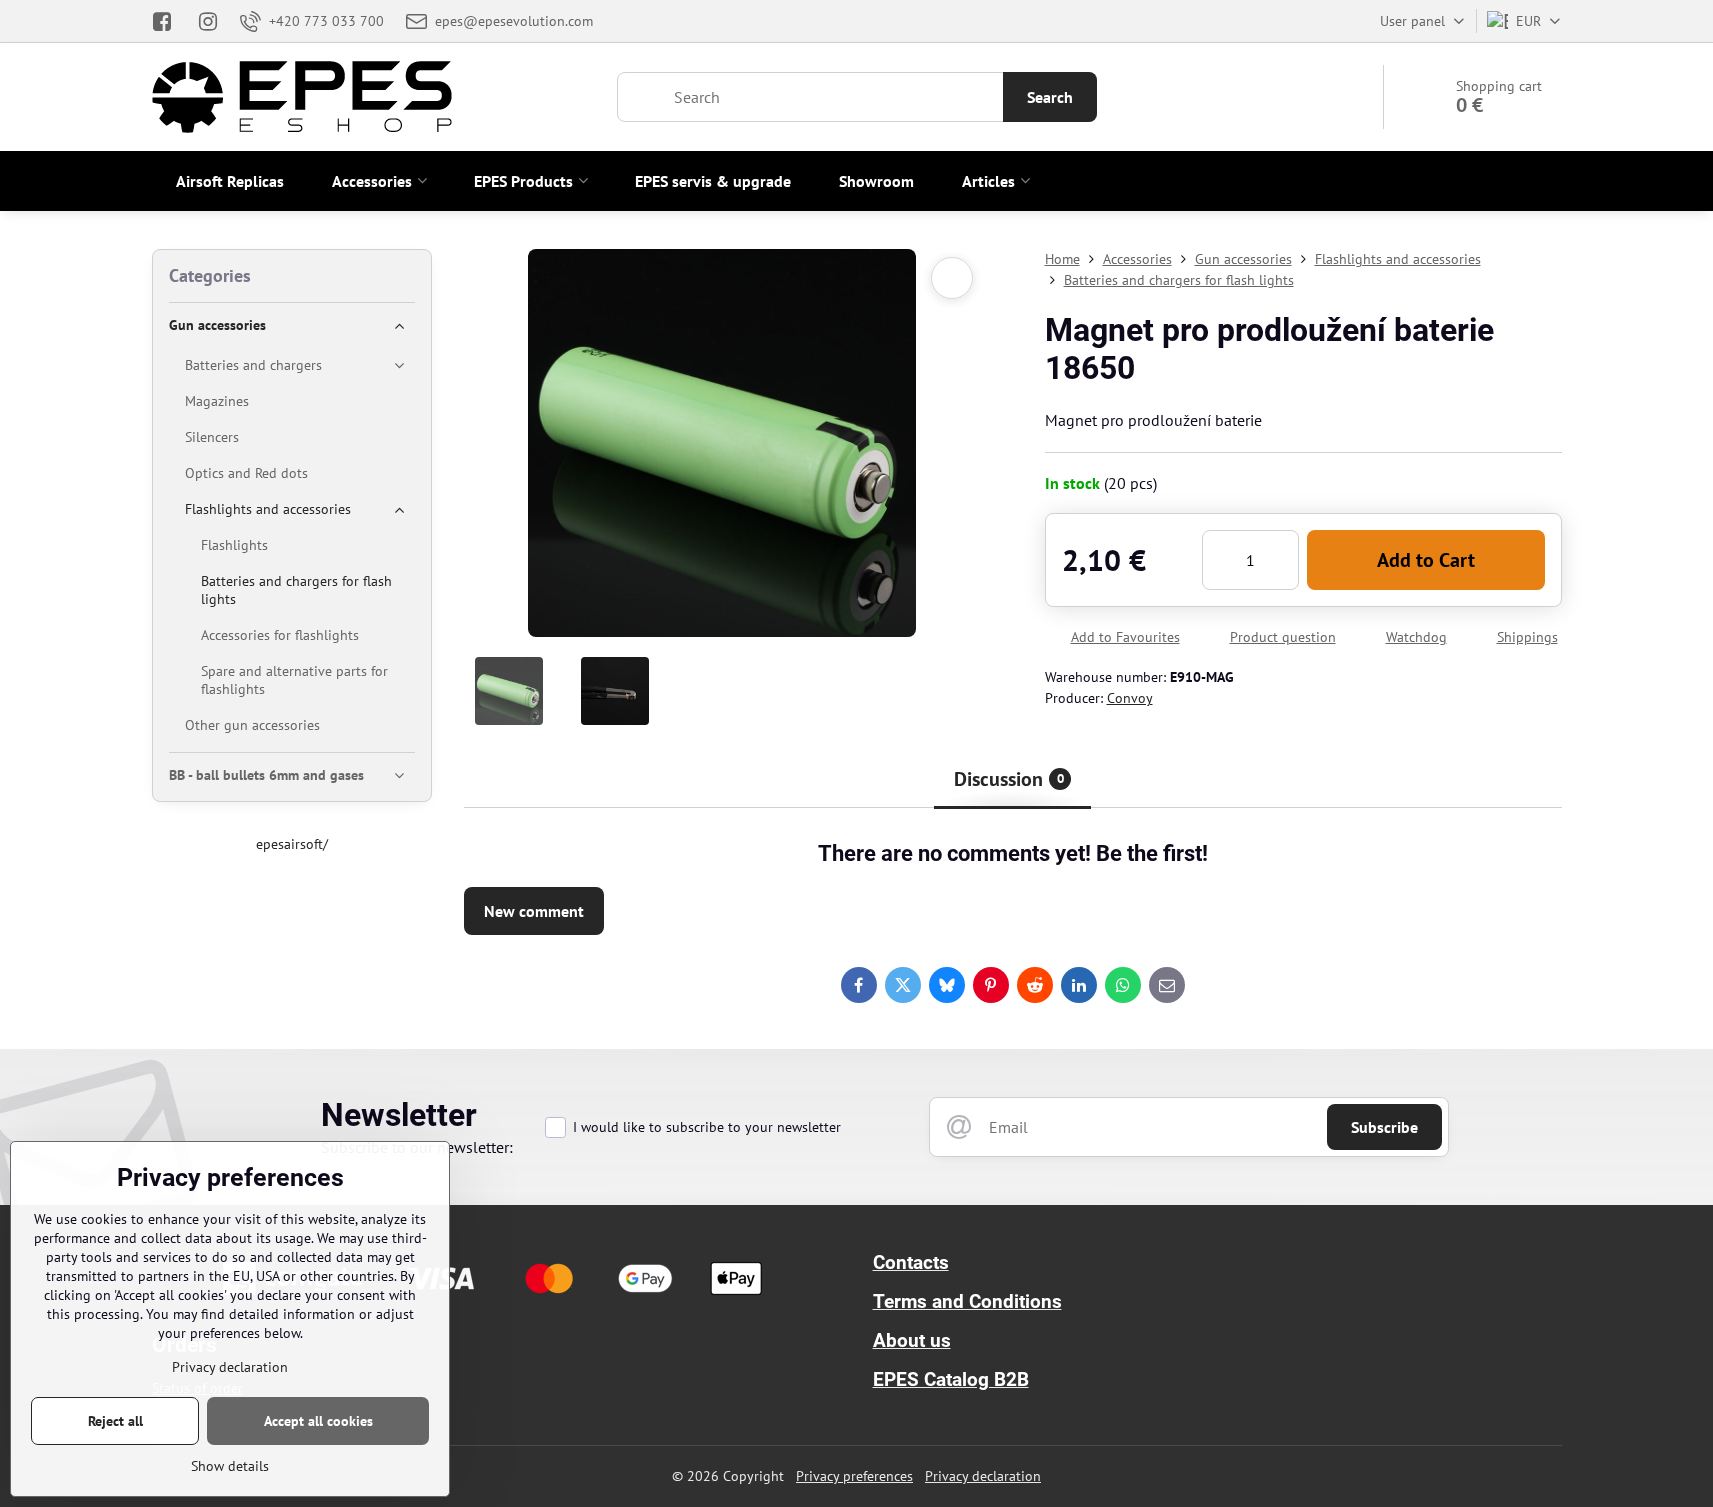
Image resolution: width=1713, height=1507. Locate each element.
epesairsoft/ (292, 844)
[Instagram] (208, 21)
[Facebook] (168, 21)
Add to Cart (1426, 560)
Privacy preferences (854, 1476)
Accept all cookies (318, 1421)
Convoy (1130, 698)
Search (1050, 97)
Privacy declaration (983, 1476)
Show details (230, 1466)
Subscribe (1384, 1127)
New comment (534, 911)
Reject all (115, 1421)
